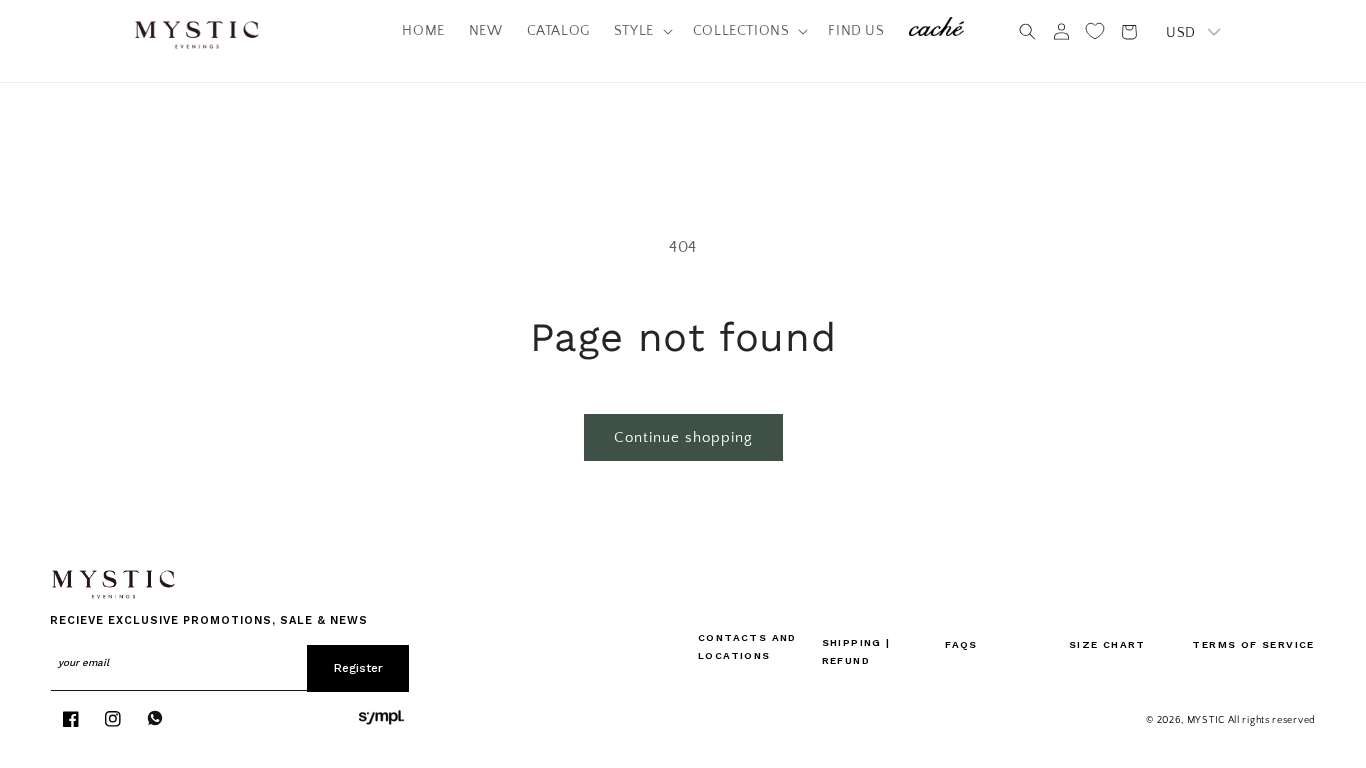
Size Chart (1107, 644)
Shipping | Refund (856, 651)
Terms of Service (1253, 644)
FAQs (961, 644)
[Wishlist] (1095, 31)
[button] (641, 31)
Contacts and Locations (747, 646)
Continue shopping (683, 437)
